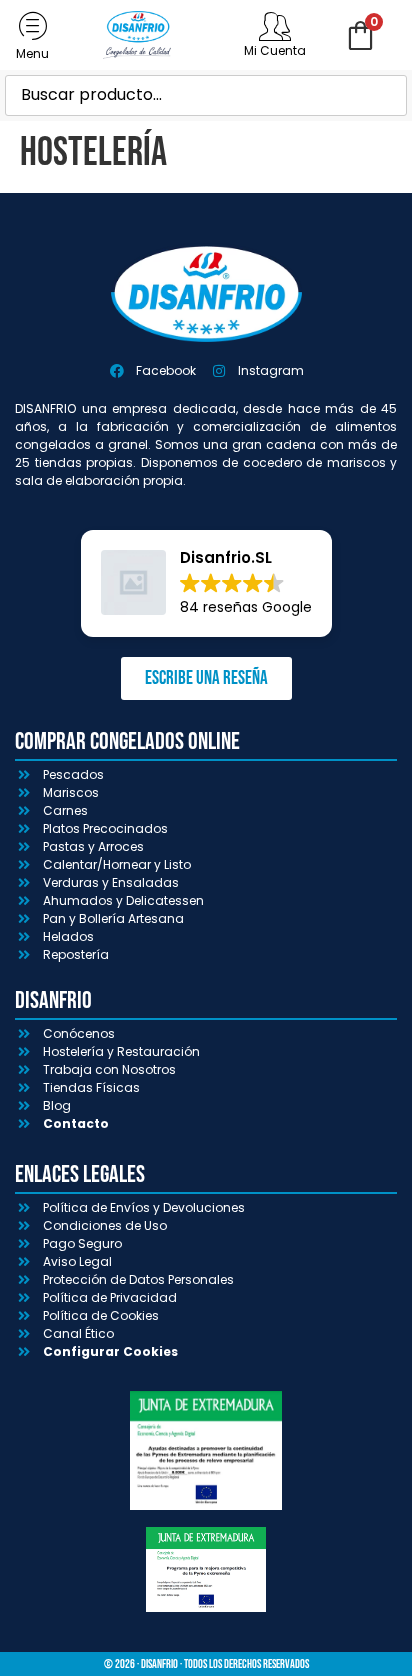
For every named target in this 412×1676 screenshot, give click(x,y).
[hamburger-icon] (32, 35)
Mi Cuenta (275, 50)
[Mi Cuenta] (275, 26)
